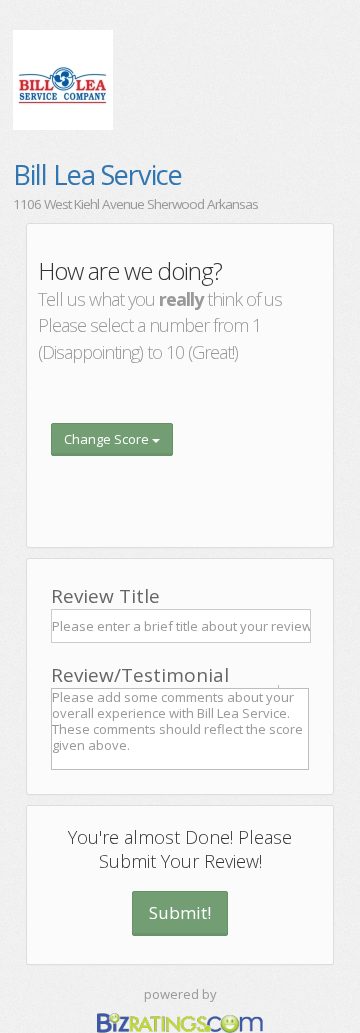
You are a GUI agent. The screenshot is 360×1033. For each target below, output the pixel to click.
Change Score (108, 439)
